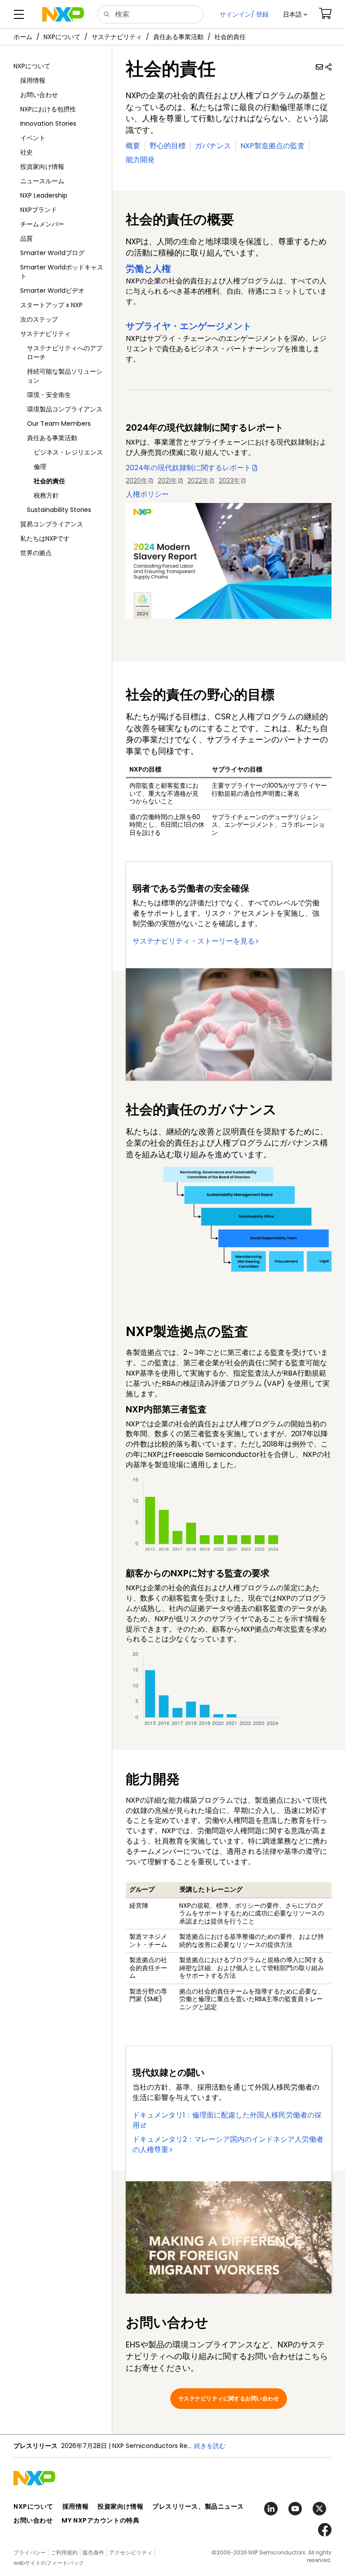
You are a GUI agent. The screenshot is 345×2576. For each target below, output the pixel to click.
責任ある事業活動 (178, 37)
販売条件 (93, 2552)
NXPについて (62, 37)
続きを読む (210, 2446)
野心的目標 (168, 146)
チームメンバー (42, 224)
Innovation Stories (48, 124)
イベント (33, 138)
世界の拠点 (36, 553)
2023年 (229, 481)
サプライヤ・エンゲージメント (189, 326)
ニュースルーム (42, 181)
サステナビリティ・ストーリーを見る (194, 941)
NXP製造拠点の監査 (272, 146)
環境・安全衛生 (49, 395)
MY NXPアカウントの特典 (100, 2520)
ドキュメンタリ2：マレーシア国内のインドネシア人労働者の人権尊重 (228, 2144)
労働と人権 (148, 269)
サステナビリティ (117, 37)
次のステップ (39, 319)
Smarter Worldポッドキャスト (62, 272)
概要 (133, 146)
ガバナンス (213, 146)
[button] (295, 14)
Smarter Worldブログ (52, 253)
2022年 (198, 481)
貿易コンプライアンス (52, 524)
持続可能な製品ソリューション (65, 376)
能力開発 (140, 160)
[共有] (328, 67)
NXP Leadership (44, 195)
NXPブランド (39, 210)
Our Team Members (59, 423)
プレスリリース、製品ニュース (198, 2506)
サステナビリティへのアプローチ (65, 353)
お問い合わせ (39, 95)
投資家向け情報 (42, 167)
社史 (27, 152)
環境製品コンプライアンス (65, 409)
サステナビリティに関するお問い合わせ (229, 2398)
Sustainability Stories (59, 510)
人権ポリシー (147, 494)
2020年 (137, 481)
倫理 (40, 467)
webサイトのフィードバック (49, 2563)
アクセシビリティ (131, 2552)
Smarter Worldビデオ (52, 291)
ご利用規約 (64, 2552)
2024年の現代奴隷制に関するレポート (188, 468)
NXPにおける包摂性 (48, 109)
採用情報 (33, 80)
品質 (27, 238)
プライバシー (30, 2552)
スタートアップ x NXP (51, 305)
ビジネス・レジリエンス (68, 452)
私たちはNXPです (45, 538)
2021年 (167, 481)
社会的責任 (49, 481)
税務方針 (46, 495)
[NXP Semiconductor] (63, 14)
